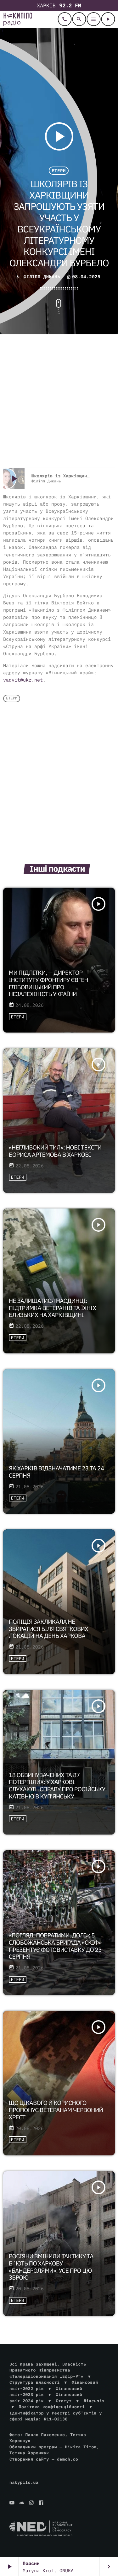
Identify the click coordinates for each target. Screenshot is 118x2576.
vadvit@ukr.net (23, 680)
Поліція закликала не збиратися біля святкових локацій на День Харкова (48, 1629)
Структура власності (35, 2382)
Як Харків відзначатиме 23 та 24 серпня (56, 1472)
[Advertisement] (59, 402)
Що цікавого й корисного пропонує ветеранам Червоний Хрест (56, 2110)
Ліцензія (94, 2401)
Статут (64, 2401)
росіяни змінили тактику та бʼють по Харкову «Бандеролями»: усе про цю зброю (51, 2267)
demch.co (67, 2459)
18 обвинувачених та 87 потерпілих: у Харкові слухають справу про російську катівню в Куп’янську (57, 1786)
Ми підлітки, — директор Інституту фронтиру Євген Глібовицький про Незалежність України (48, 984)
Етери (59, 171)
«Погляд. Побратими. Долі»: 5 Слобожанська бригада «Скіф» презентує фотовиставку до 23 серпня (55, 1946)
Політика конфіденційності (52, 2407)
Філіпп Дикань (42, 277)
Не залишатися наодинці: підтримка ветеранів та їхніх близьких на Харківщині (52, 1308)
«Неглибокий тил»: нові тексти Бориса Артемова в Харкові (55, 1151)
